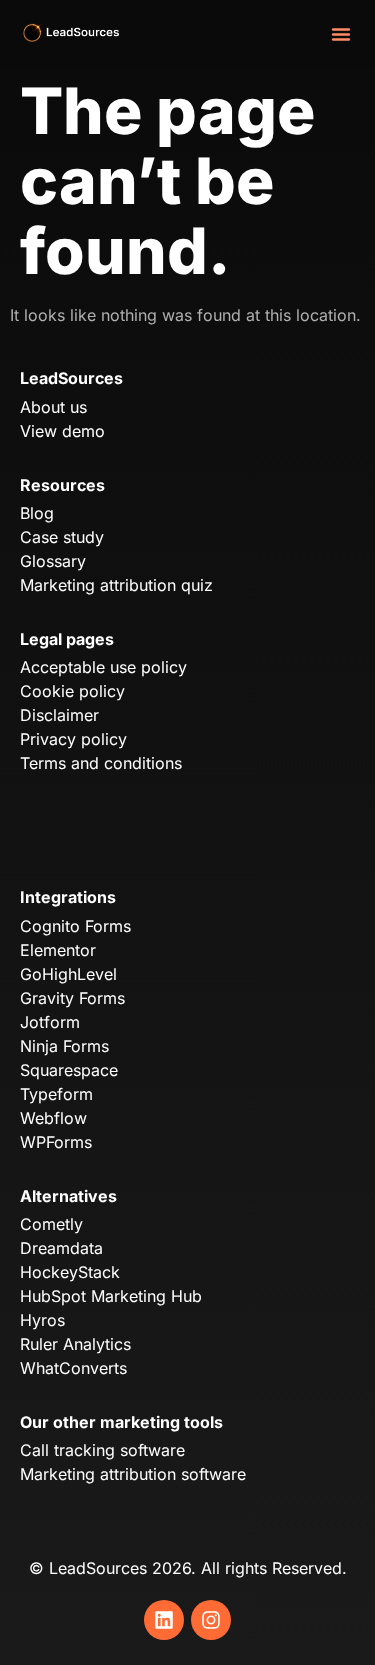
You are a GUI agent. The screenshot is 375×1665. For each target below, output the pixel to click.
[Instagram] (211, 1620)
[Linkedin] (164, 1620)
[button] (341, 34)
